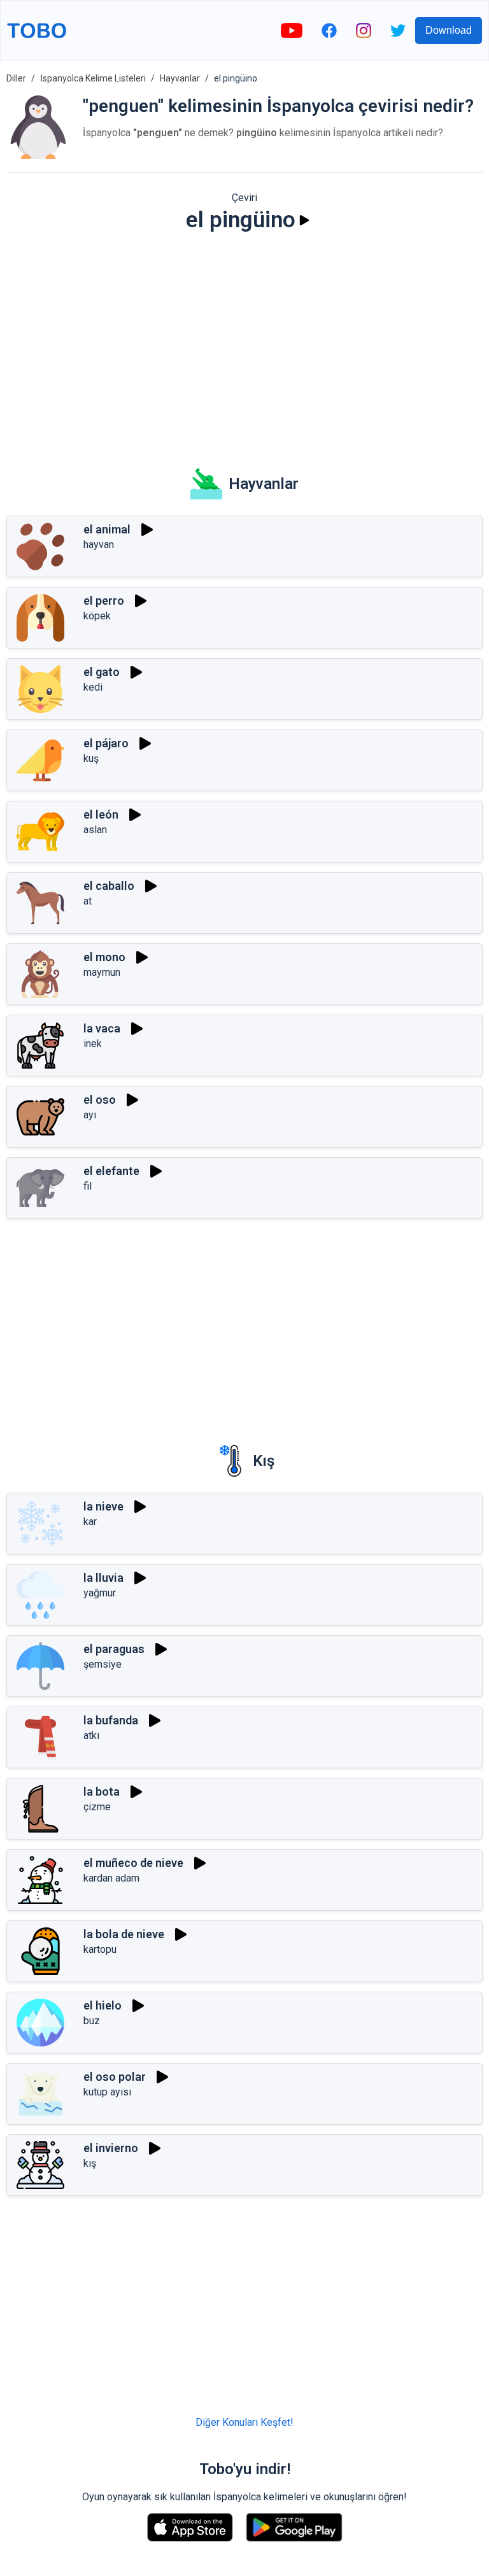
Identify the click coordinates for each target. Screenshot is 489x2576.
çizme (97, 1807)
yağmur (100, 1593)
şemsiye (103, 1664)
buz (92, 2021)
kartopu (100, 1949)
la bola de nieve (124, 1934)
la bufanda (111, 1720)
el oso (100, 1100)
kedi (93, 687)
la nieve (103, 1506)
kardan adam (111, 1878)
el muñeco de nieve (133, 1863)
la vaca (102, 1028)
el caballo (109, 886)
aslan (95, 830)
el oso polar (115, 2077)
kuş (91, 758)
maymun (102, 972)
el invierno (111, 2148)
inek (93, 1044)
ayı (90, 1115)
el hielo (103, 2005)
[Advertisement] (244, 341)
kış (90, 2163)
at (88, 901)
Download (449, 30)
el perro (104, 601)
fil (88, 1186)
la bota (102, 1791)
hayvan (99, 545)
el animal (107, 529)
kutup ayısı (107, 2092)
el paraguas (114, 1649)
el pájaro (106, 743)
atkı (91, 1735)
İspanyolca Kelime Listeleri (93, 78)
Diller (16, 78)
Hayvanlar (180, 78)
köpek (97, 616)
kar (90, 1522)
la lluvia (103, 1578)
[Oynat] (304, 220)
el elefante (111, 1171)
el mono (104, 957)
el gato (102, 672)
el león (101, 814)
